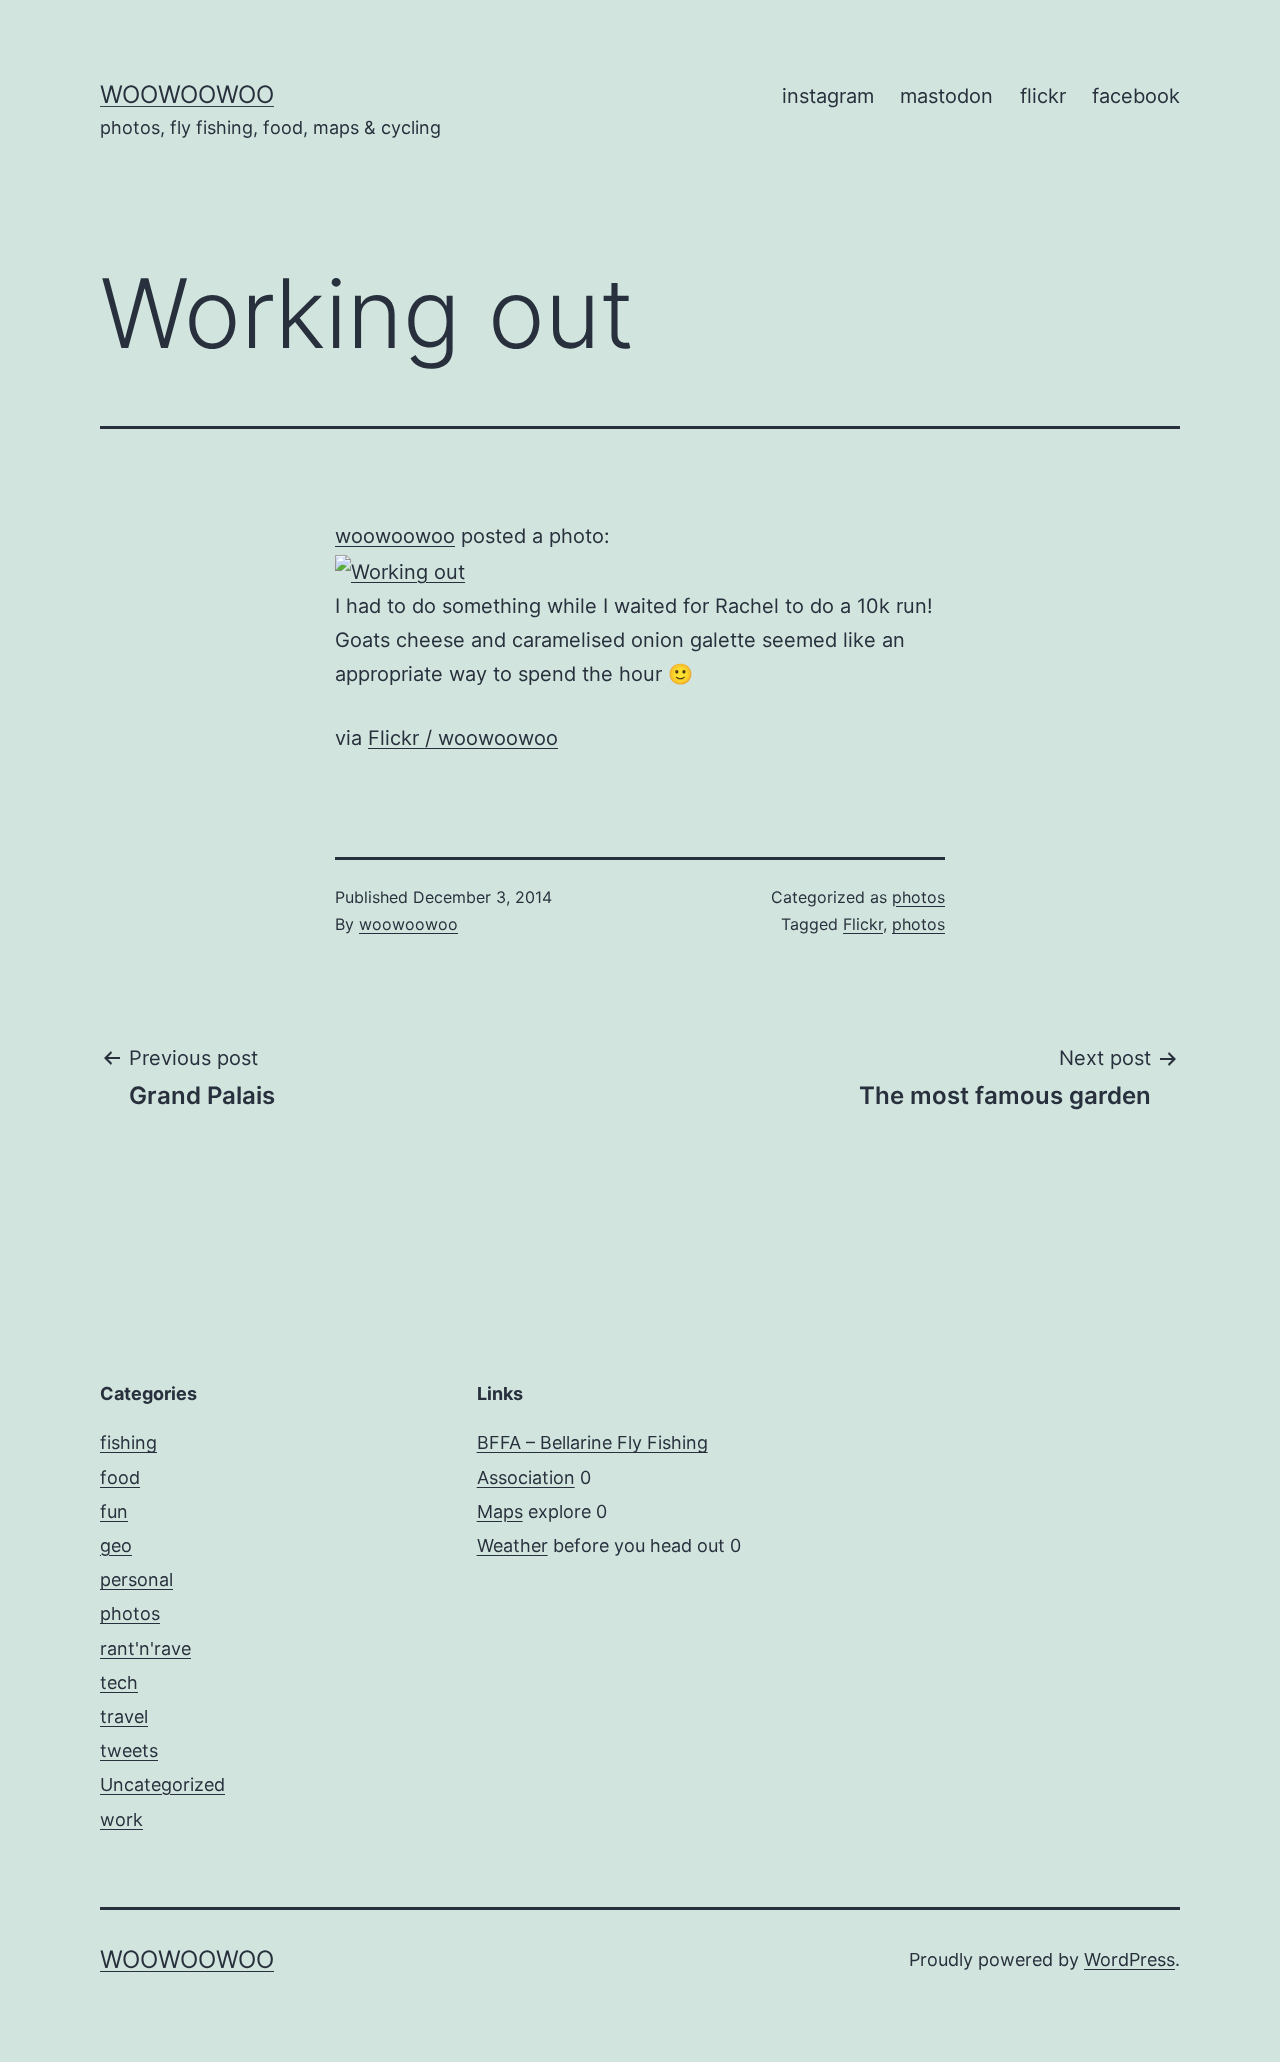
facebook (1136, 96)
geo (116, 1545)
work (121, 1819)
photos (918, 897)
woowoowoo (187, 94)
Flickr (863, 924)
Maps (500, 1511)
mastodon (946, 96)
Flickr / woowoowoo (463, 738)
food (120, 1477)
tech (119, 1682)
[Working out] (400, 570)
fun (114, 1511)
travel (124, 1716)
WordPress (1129, 1959)
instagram (828, 96)
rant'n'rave (145, 1648)
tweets (129, 1750)
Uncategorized (162, 1784)
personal (136, 1579)
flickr (1043, 96)
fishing (128, 1442)
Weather (512, 1545)
